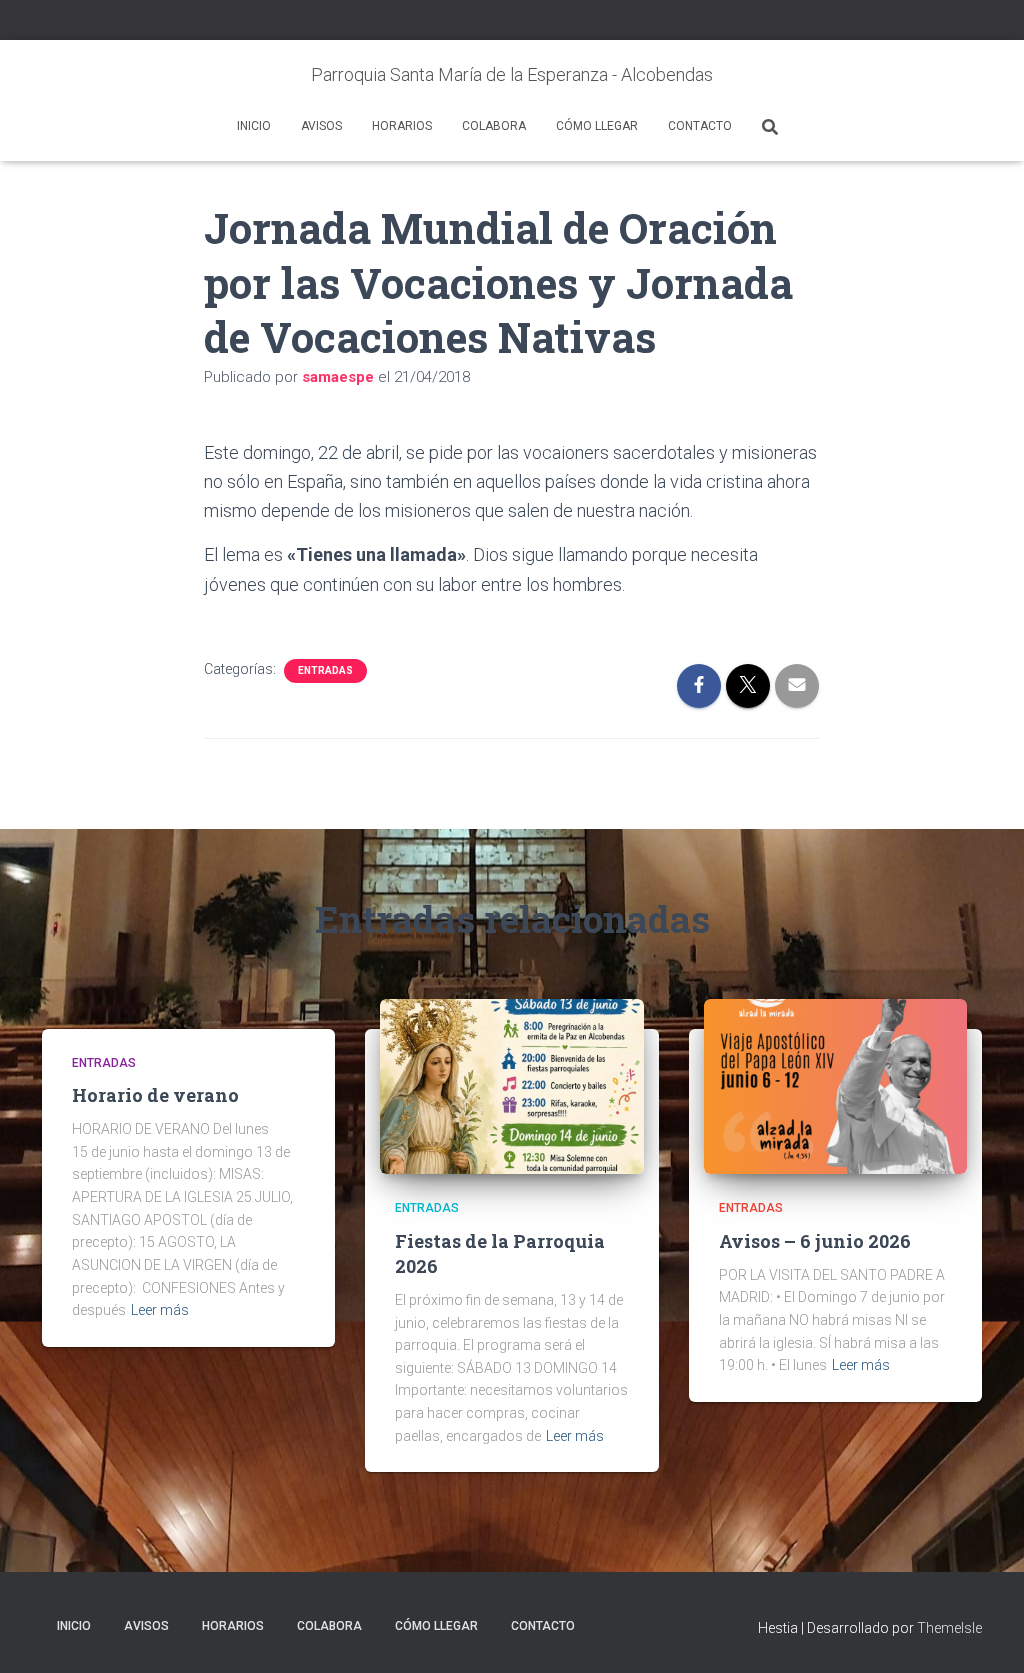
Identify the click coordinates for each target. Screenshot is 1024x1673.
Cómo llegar (597, 126)
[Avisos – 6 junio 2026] (835, 1085)
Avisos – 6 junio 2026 (815, 1241)
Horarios (402, 126)
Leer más (160, 1310)
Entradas (325, 670)
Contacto (700, 126)
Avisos (321, 126)
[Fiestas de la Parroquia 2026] (511, 1085)
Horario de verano (155, 1095)
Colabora (494, 126)
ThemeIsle (949, 1628)
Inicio (254, 126)
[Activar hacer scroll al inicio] (984, 1633)
